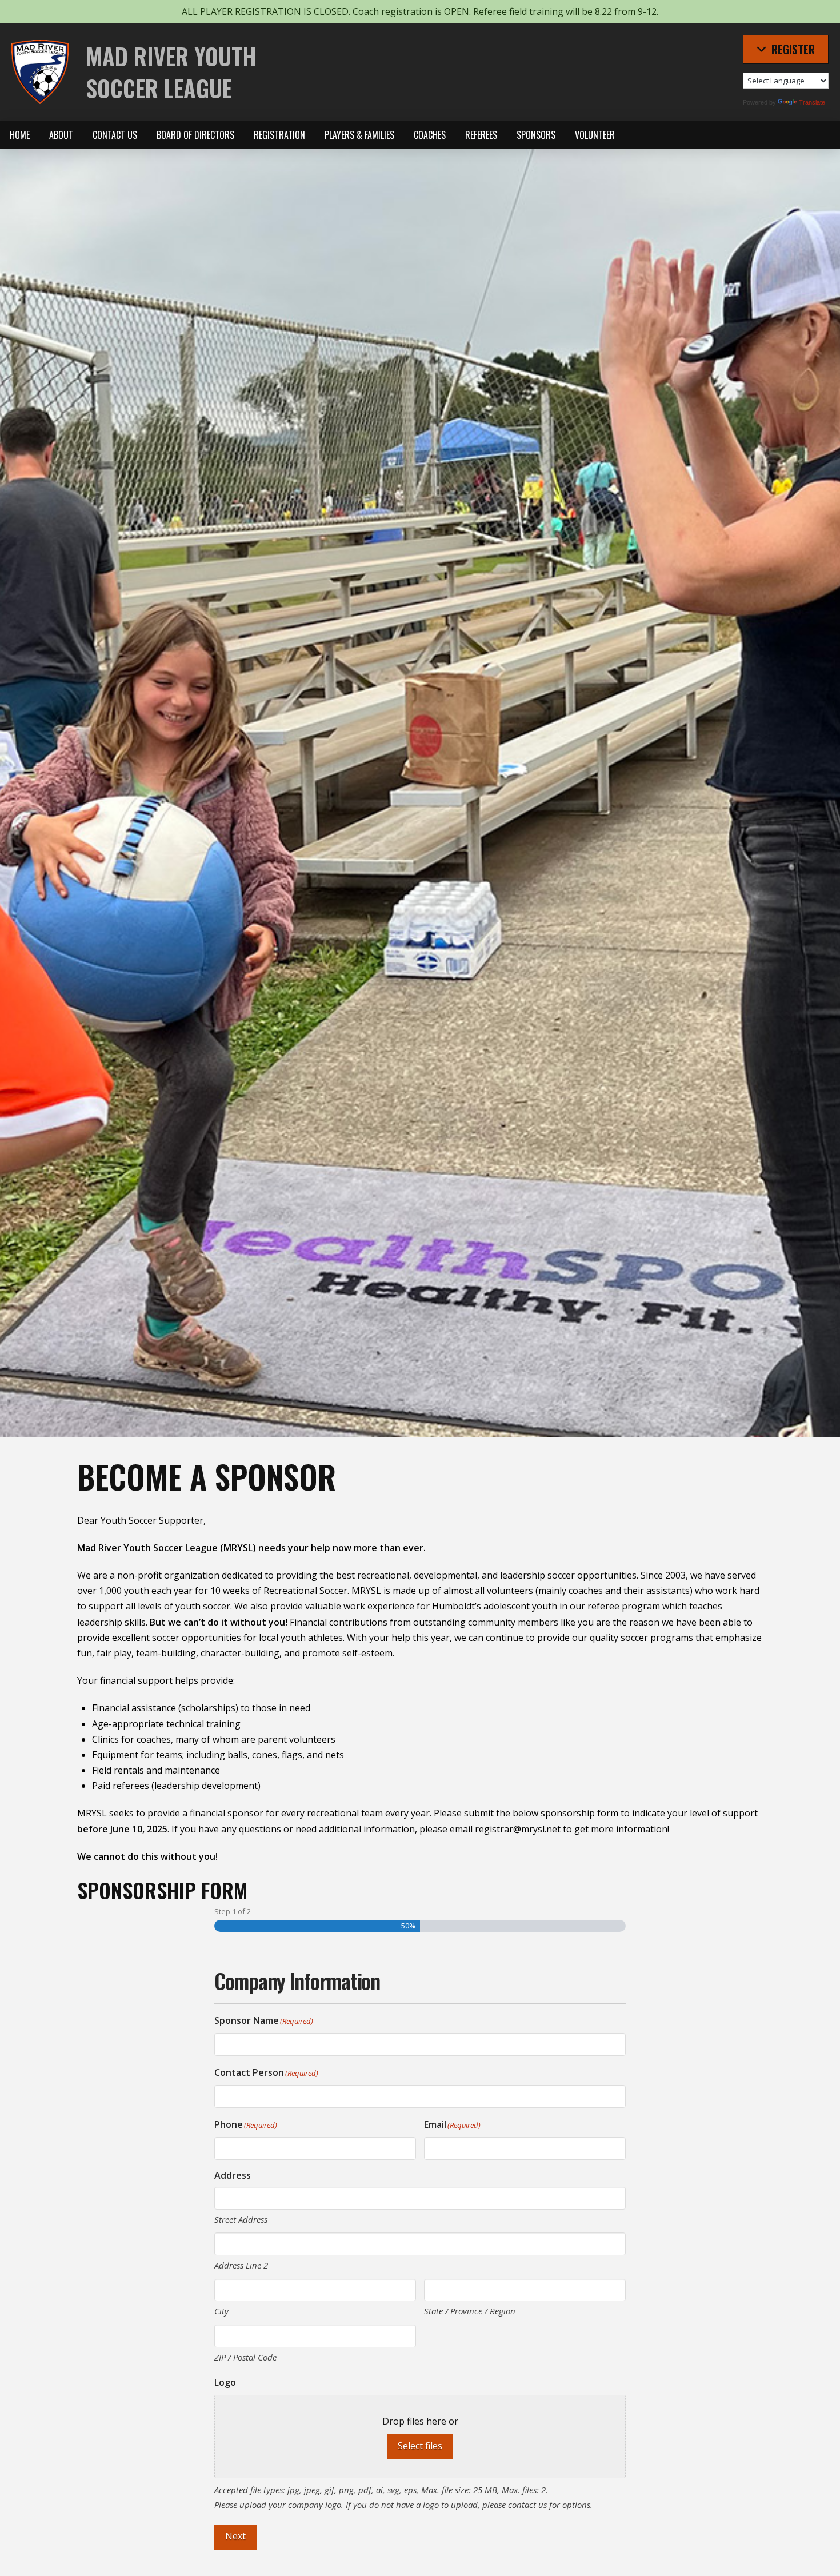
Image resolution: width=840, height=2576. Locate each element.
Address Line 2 (241, 2265)
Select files (420, 2446)
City (221, 2311)
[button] (786, 49)
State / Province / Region (470, 2311)
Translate (812, 102)
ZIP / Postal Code (245, 2357)
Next (235, 2536)
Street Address (241, 2219)
